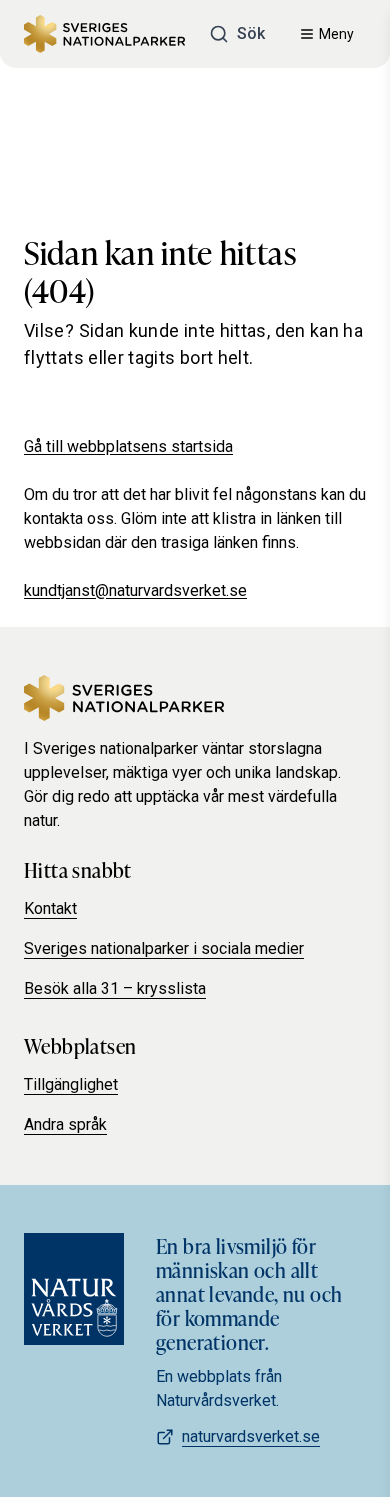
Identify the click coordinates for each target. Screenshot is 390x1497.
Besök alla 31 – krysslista (115, 988)
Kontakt (50, 908)
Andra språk (65, 1124)
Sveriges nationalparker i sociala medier (164, 948)
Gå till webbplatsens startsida (128, 446)
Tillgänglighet (71, 1084)
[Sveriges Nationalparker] (104, 34)
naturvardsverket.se (251, 1436)
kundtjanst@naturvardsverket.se (135, 590)
